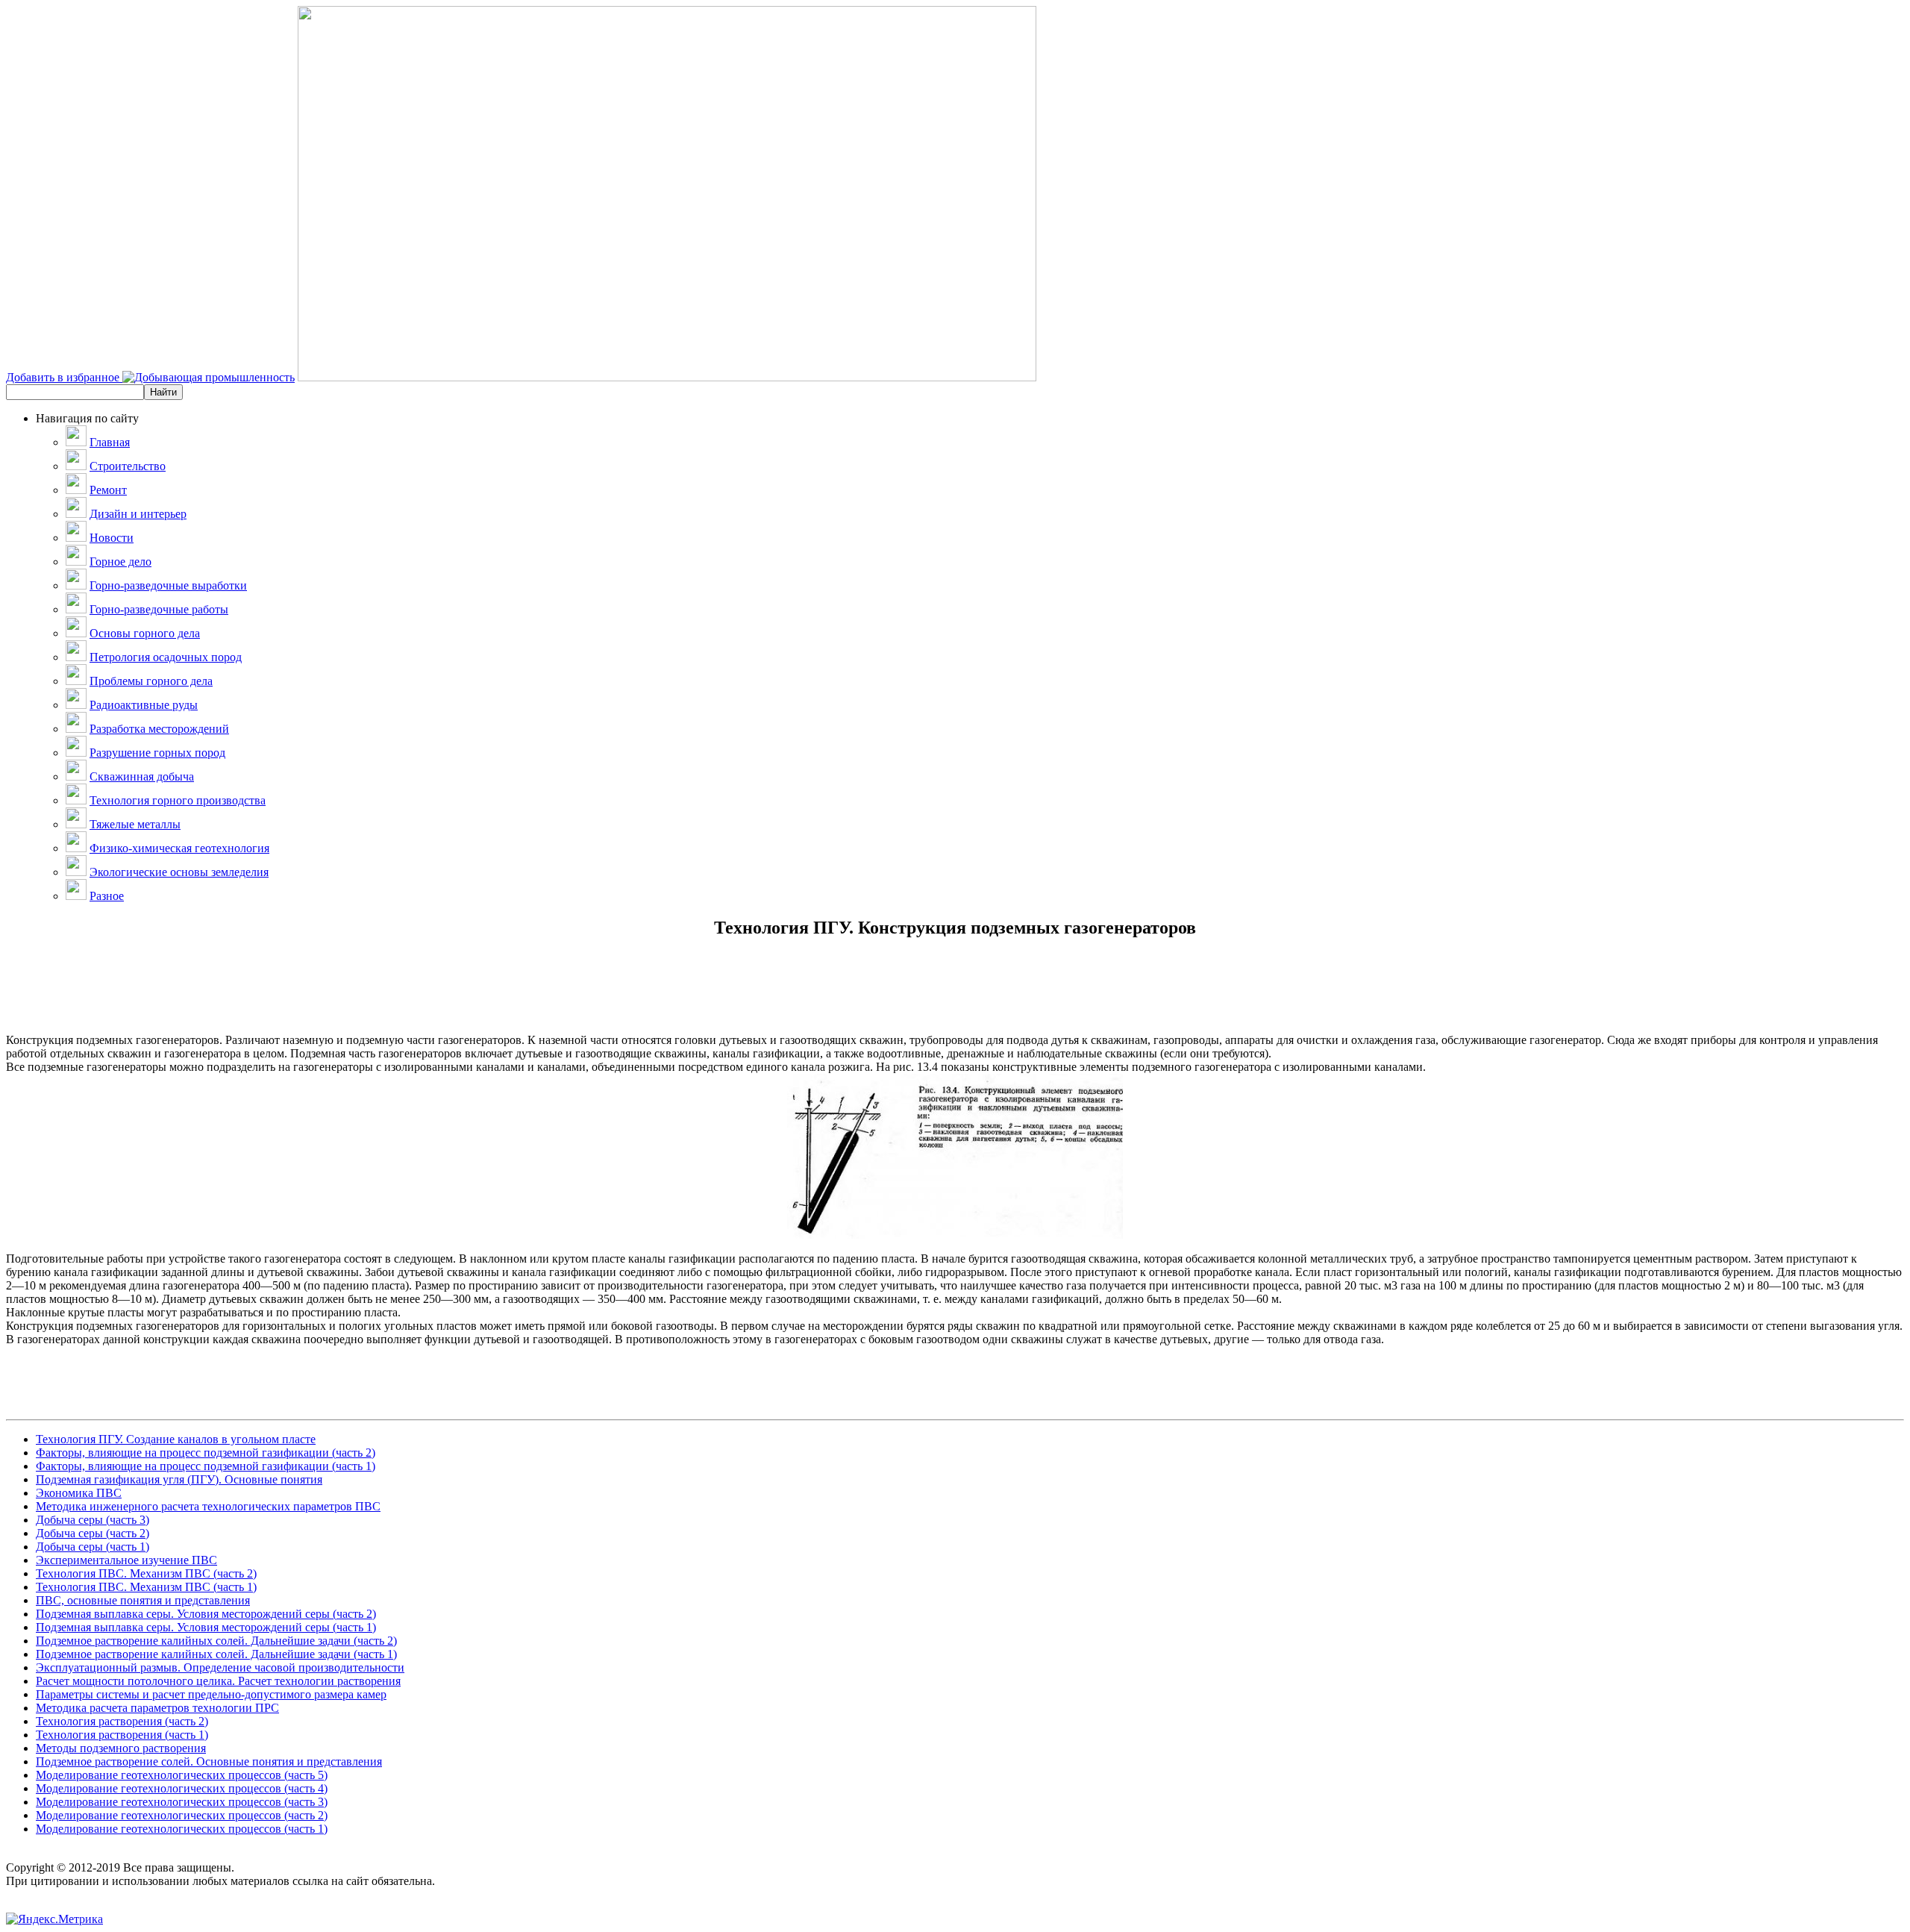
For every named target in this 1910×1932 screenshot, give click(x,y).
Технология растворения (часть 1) (122, 1735)
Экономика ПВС (79, 1493)
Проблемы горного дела (151, 681)
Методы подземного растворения (121, 1748)
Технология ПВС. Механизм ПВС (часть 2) (146, 1573)
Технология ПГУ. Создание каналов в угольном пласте (176, 1439)
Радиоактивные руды (144, 705)
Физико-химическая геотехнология (179, 848)
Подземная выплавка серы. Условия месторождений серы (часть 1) (206, 1627)
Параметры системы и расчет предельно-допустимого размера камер (211, 1694)
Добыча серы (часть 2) (93, 1533)
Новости (112, 538)
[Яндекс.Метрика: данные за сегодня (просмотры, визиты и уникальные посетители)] (54, 1919)
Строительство (128, 466)
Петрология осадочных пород (166, 657)
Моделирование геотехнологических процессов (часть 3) (182, 1802)
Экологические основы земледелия (179, 872)
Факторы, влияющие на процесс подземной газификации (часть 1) (206, 1466)
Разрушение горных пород (157, 753)
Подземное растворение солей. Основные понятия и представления (209, 1761)
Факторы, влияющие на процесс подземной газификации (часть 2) (206, 1453)
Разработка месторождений (159, 729)
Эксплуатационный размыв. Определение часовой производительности (220, 1667)
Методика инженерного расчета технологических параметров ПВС (208, 1506)
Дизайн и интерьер (138, 514)
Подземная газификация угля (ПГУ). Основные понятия (179, 1479)
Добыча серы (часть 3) (93, 1520)
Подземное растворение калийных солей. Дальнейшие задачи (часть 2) (216, 1641)
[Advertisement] (955, 1000)
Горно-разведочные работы (159, 609)
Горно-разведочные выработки (168, 585)
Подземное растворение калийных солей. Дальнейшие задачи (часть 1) (216, 1654)
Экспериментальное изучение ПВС (126, 1560)
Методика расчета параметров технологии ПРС (157, 1708)
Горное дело (120, 562)
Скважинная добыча (142, 776)
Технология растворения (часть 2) (122, 1721)
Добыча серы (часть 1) (93, 1547)
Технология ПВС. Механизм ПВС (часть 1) (146, 1587)
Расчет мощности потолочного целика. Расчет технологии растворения (218, 1681)
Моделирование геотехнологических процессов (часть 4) (182, 1788)
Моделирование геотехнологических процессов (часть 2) (182, 1815)
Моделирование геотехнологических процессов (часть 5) (182, 1775)
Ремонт (108, 490)
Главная (110, 442)
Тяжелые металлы (135, 824)
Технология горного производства (178, 800)
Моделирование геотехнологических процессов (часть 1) (182, 1829)
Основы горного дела (145, 633)
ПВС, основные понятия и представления (143, 1600)
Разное (107, 896)
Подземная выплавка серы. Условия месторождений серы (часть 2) (206, 1614)
